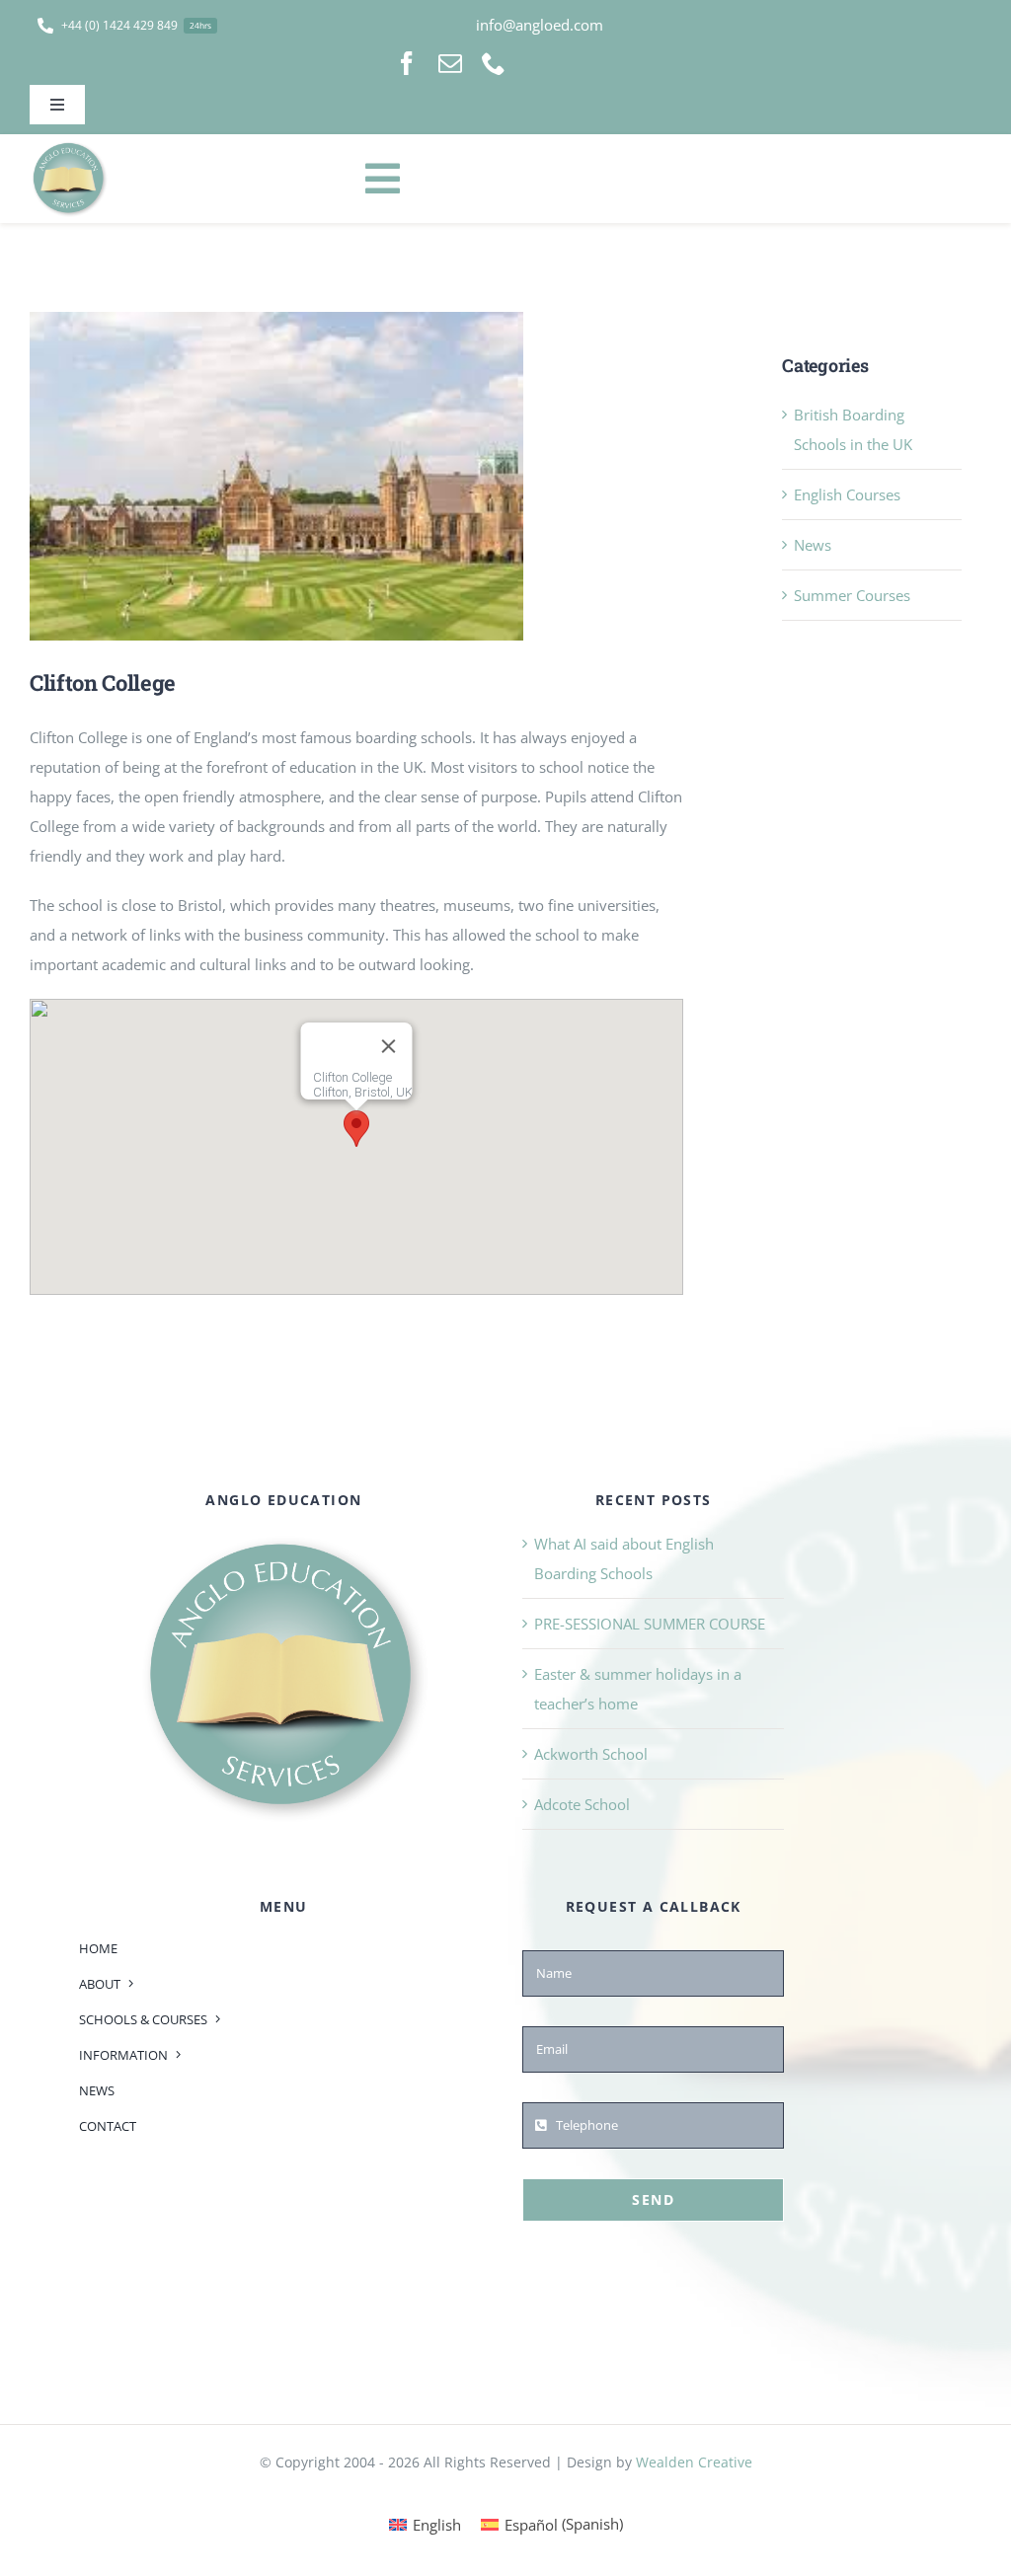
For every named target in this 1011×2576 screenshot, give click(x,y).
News (813, 545)
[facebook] (407, 63)
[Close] (389, 1046)
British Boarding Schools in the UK (853, 429)
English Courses (847, 494)
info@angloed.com (540, 25)
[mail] (450, 63)
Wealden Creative (694, 2462)
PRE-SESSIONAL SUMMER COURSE (650, 1624)
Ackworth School (591, 1754)
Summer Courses (852, 595)
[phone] (494, 63)
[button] (356, 1129)
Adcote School (582, 1804)
